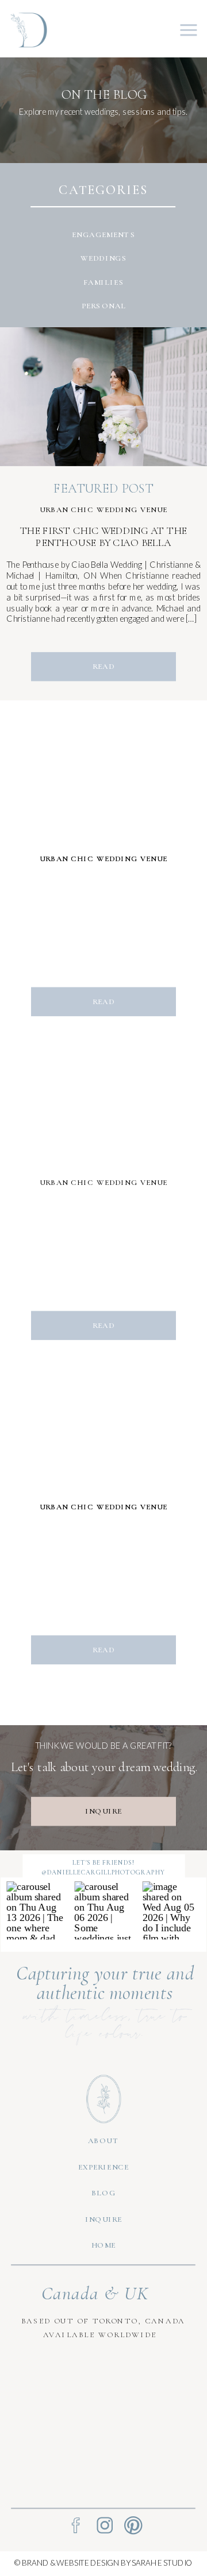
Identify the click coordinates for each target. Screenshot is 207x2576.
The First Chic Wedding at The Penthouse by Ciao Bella (103, 537)
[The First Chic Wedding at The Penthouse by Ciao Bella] (103, 397)
